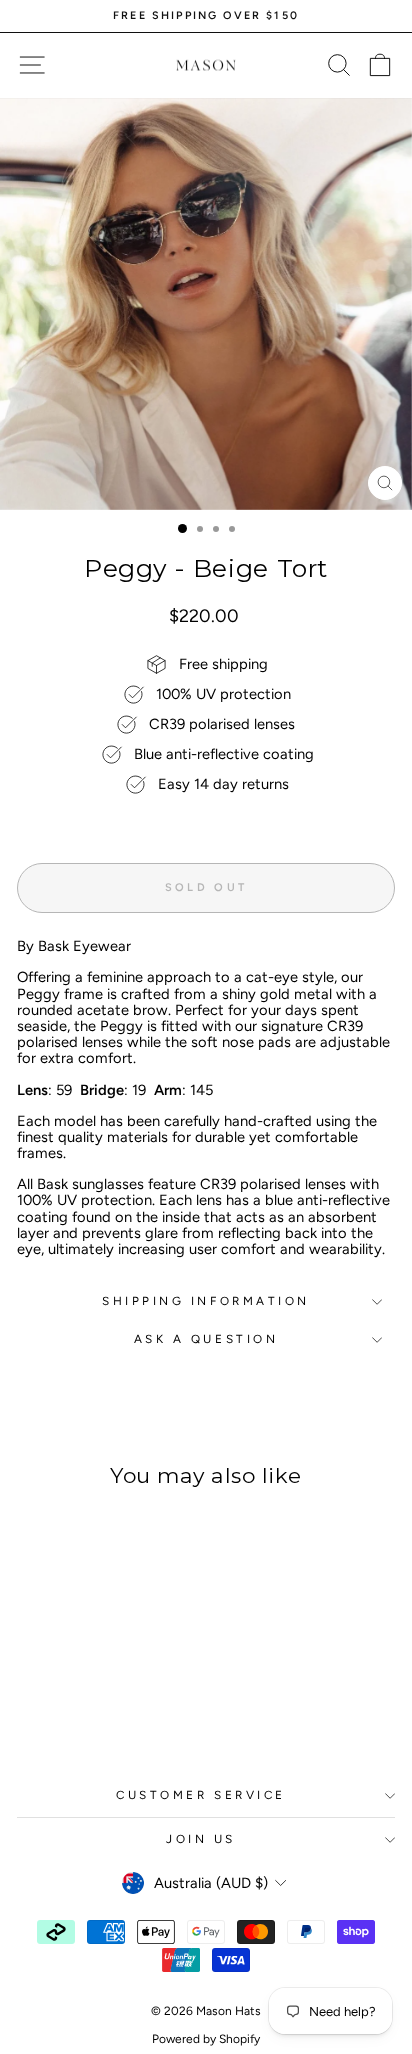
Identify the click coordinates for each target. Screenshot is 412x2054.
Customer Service (201, 1795)
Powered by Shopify (206, 2039)
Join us (201, 1839)
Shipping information (206, 1301)
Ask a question (206, 1339)
